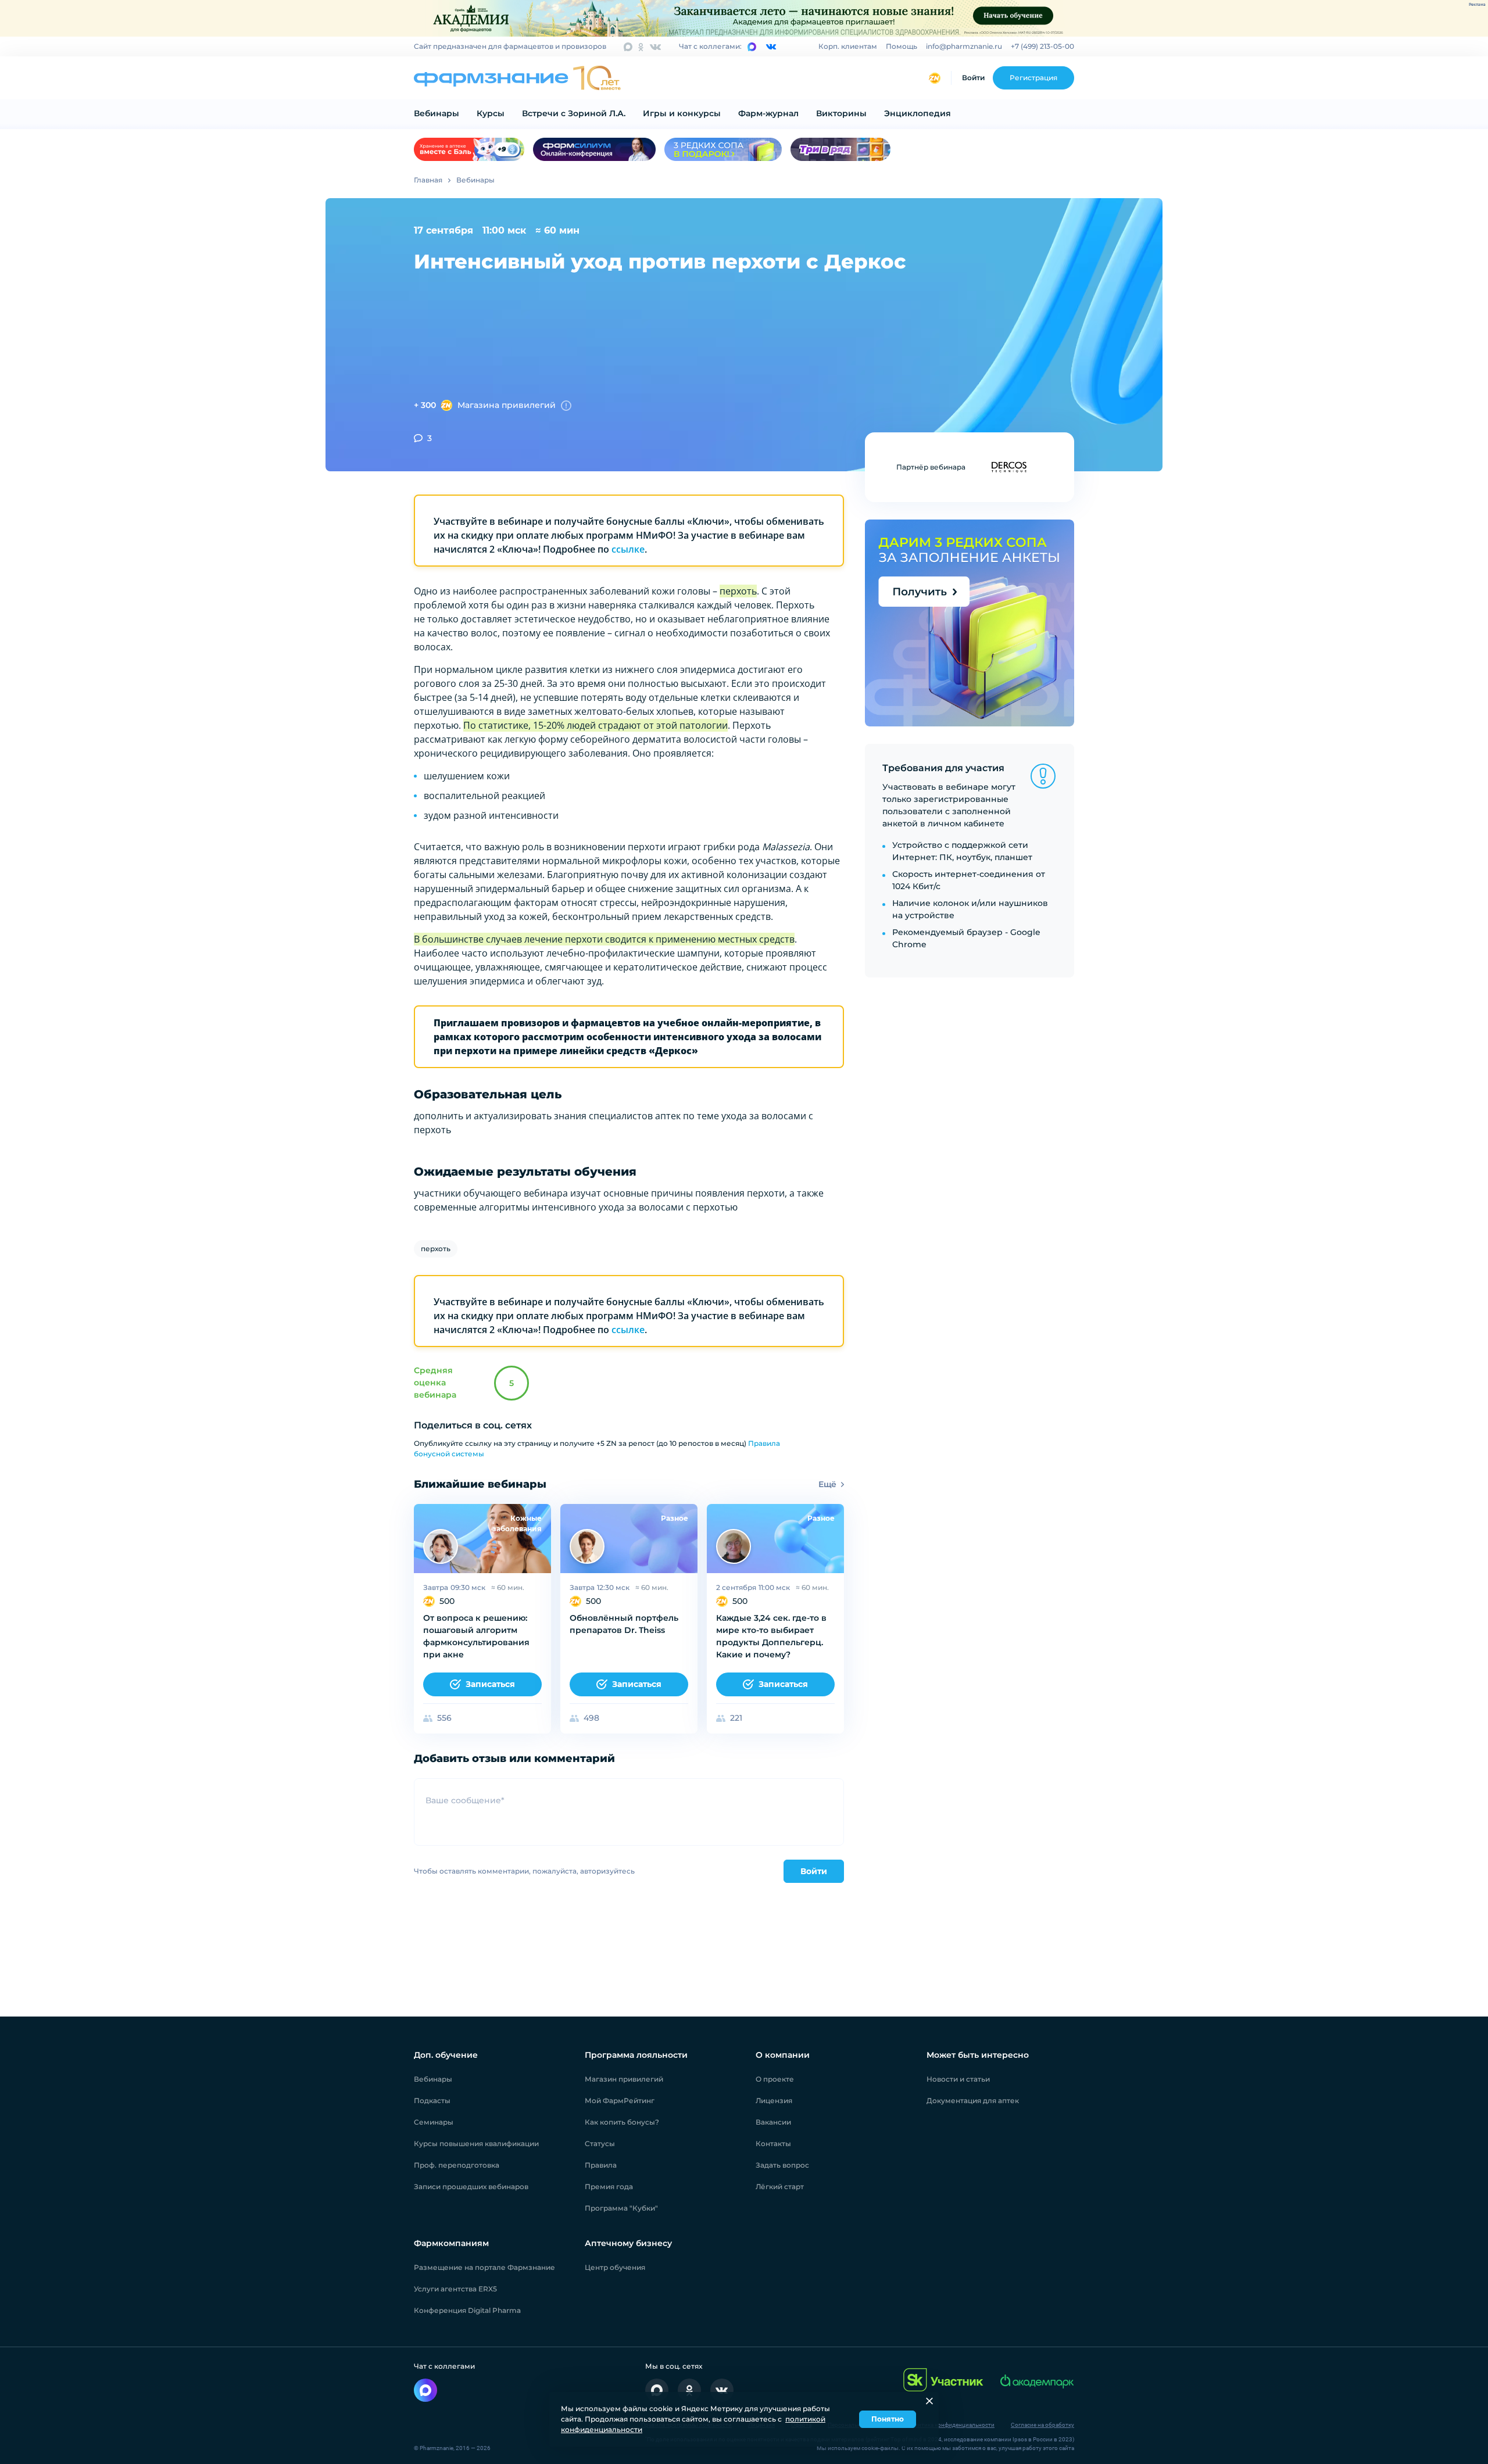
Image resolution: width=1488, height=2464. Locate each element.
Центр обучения (615, 2267)
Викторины (841, 113)
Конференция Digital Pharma (467, 2310)
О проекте (775, 2079)
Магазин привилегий (624, 2079)
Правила (601, 2165)
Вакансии (773, 2122)
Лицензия (774, 2101)
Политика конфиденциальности (951, 2425)
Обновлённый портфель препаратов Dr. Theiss (624, 1624)
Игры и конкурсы (682, 113)
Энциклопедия (918, 113)
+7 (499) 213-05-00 (1042, 46)
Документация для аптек (973, 2101)
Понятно (888, 2419)
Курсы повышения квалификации (476, 2144)
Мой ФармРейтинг (620, 2101)
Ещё (827, 1484)
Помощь (902, 46)
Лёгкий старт (780, 2187)
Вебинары (437, 113)
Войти (973, 78)
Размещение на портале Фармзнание (484, 2267)
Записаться (490, 1684)
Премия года (609, 2187)
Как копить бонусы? (622, 2122)
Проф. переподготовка (457, 2165)
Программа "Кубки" (621, 2208)
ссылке (628, 549)
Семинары (434, 2122)
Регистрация (1033, 78)
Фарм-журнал (768, 113)
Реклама (1477, 5)
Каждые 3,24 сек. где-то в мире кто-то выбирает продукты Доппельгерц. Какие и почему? (771, 1636)
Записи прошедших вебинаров (471, 2187)
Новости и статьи (958, 2079)
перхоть (436, 1249)
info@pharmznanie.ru (964, 46)
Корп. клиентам (848, 46)
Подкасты (432, 2101)
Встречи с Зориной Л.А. (574, 113)
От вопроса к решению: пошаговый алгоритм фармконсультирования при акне (476, 1636)
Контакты (773, 2144)
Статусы (600, 2144)
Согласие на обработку (1042, 2425)
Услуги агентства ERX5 (455, 2289)
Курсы (491, 113)
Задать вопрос (782, 2165)
